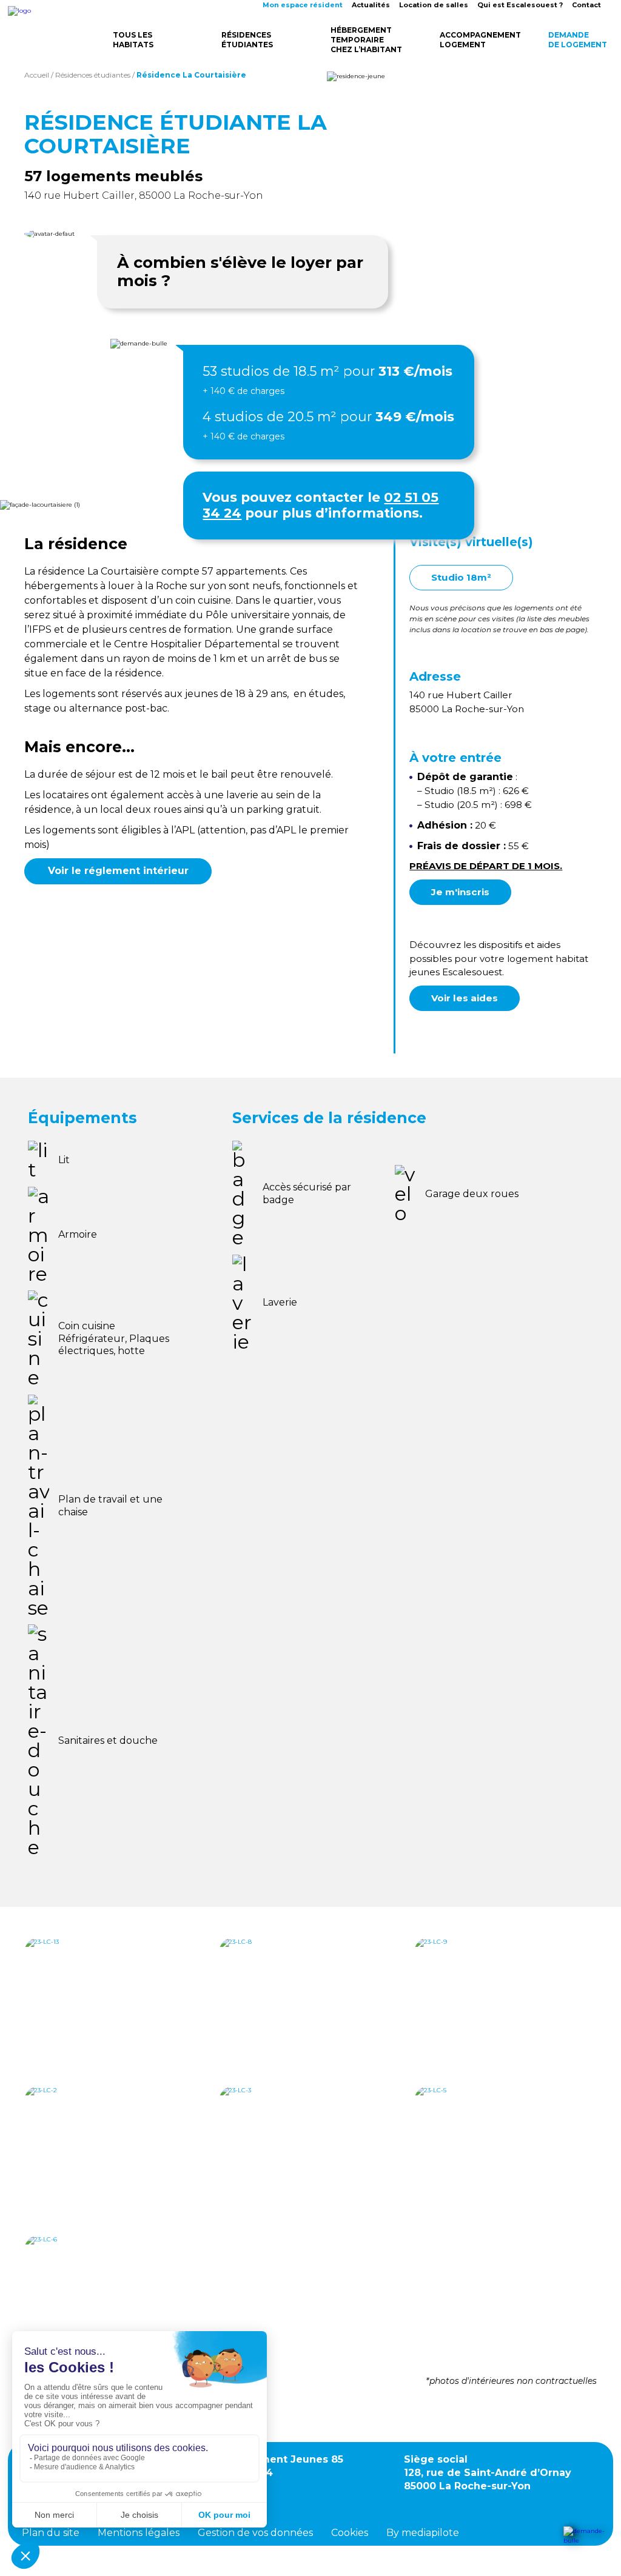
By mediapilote (423, 2533)
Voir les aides (465, 998)
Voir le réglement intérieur (118, 871)
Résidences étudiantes (247, 40)
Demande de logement (578, 40)
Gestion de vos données (255, 2533)
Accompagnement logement (478, 40)
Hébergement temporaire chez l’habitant (366, 40)
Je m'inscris (460, 892)
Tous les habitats (133, 40)
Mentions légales (139, 2533)
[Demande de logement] (585, 2541)
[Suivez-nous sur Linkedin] (284, 2496)
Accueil (37, 75)
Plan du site (51, 2533)
